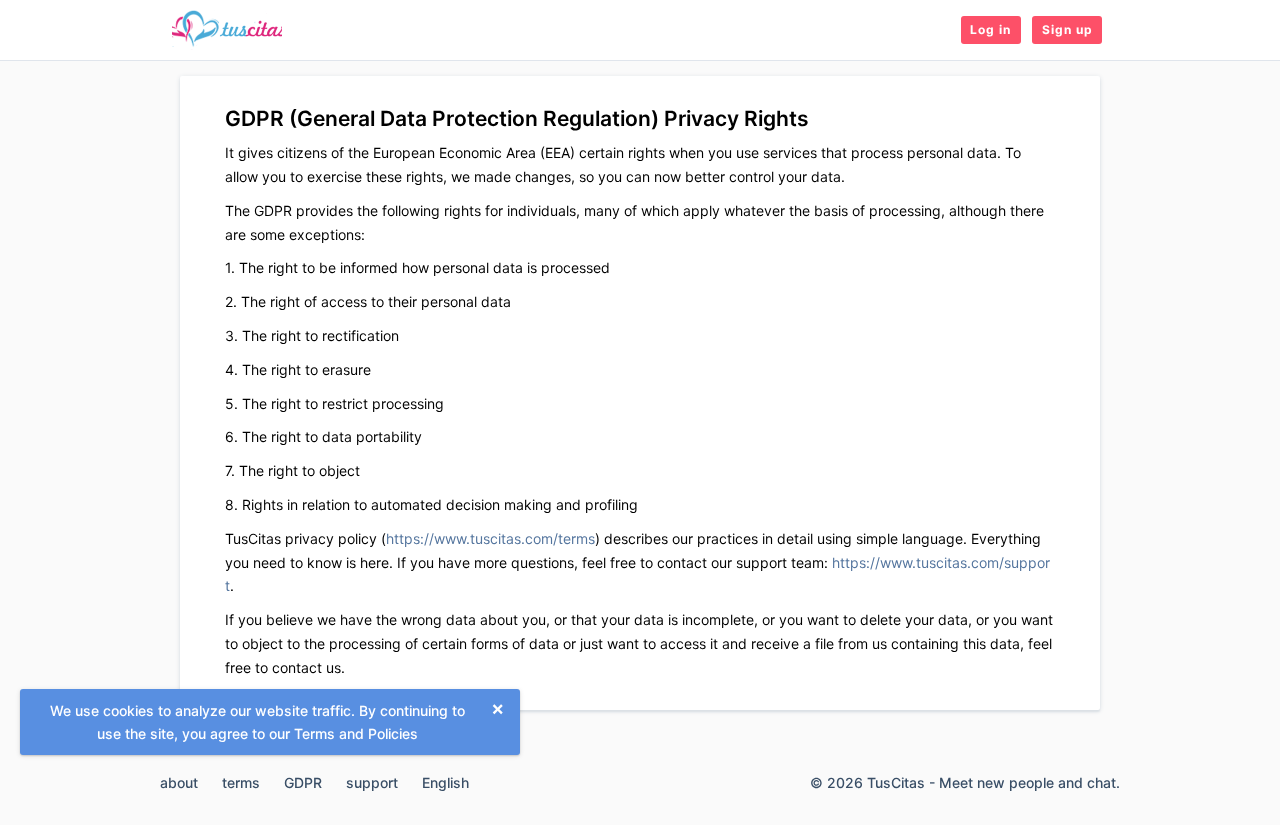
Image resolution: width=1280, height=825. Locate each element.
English (445, 782)
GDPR (303, 782)
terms (241, 782)
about (179, 782)
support (372, 782)
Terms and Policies (356, 733)
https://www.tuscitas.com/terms (490, 538)
